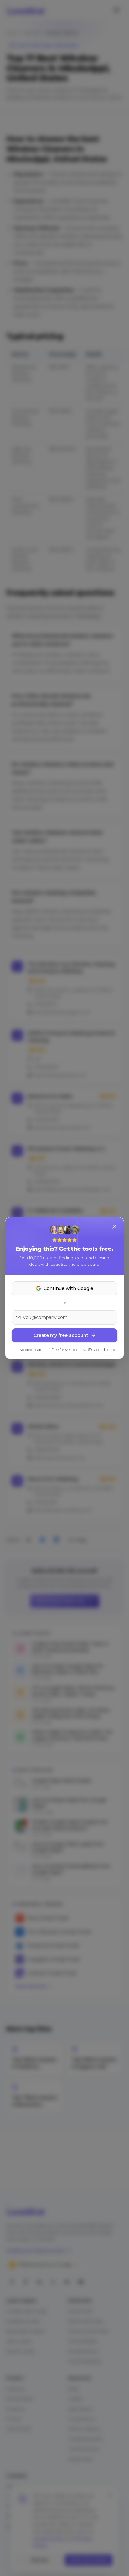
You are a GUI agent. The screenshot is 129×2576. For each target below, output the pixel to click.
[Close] (114, 1227)
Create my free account (61, 1335)
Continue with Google (68, 1288)
